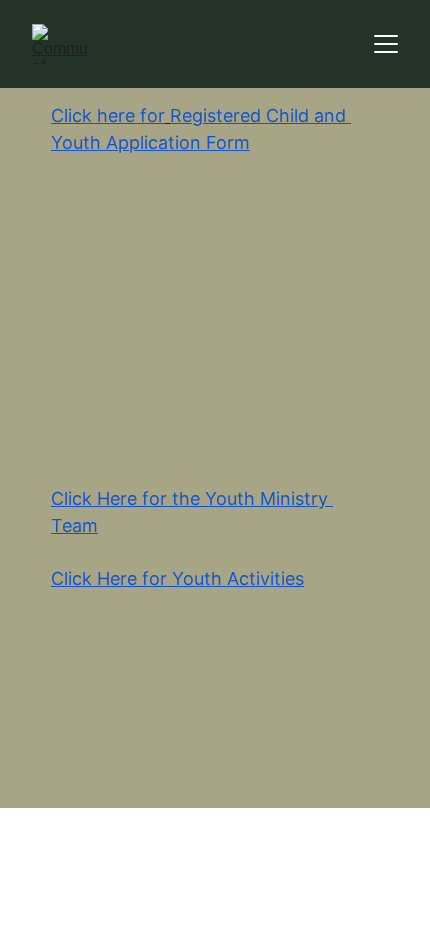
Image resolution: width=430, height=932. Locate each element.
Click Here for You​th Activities (177, 578)
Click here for (108, 115)
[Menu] (386, 44)
